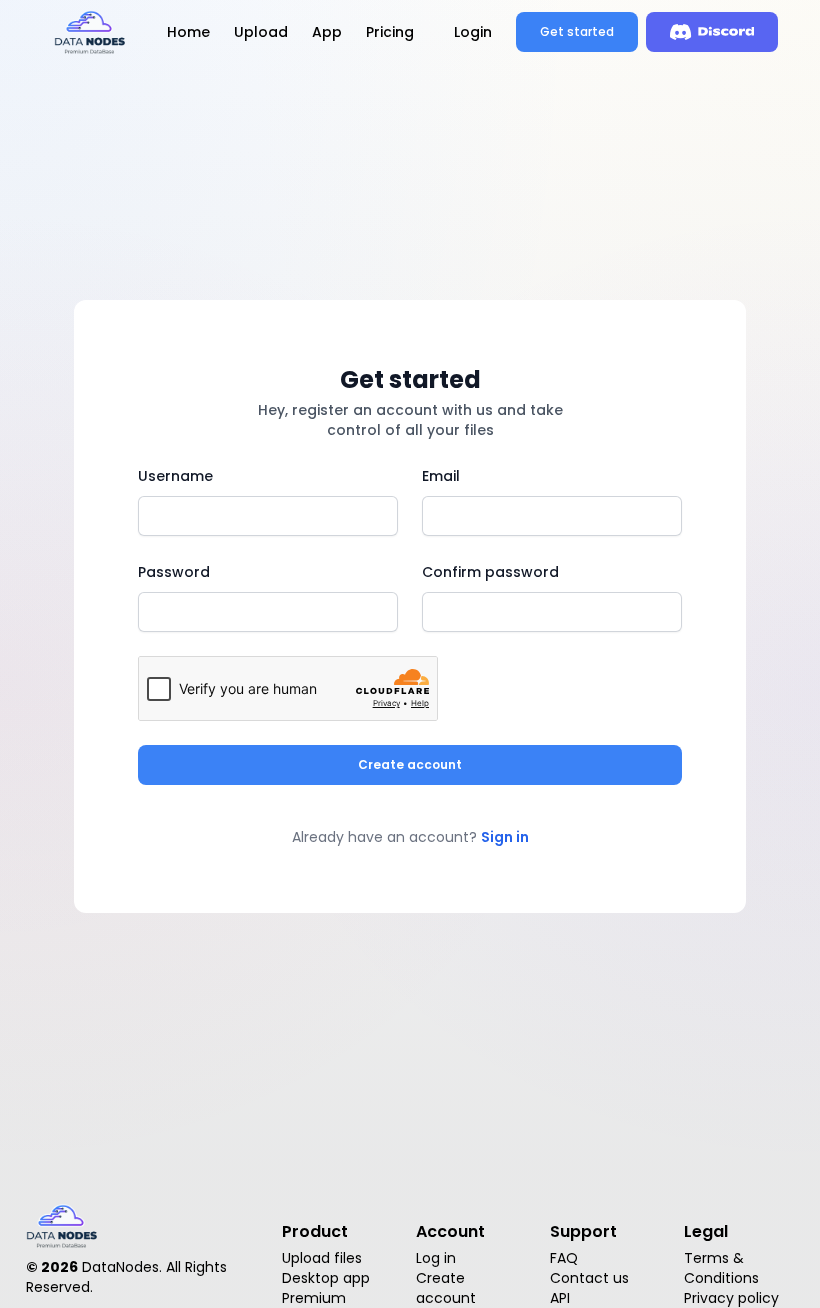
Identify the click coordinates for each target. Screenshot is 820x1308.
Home (188, 32)
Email (441, 476)
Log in (436, 1258)
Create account (410, 764)
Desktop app (326, 1278)
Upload (261, 32)
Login (473, 32)
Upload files (322, 1258)
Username (175, 476)
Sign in (505, 837)
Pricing (390, 32)
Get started (577, 31)
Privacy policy (731, 1298)
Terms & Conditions (721, 1268)
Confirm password (490, 572)
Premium (314, 1298)
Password (174, 572)
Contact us (589, 1278)
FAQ (564, 1258)
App (327, 32)
